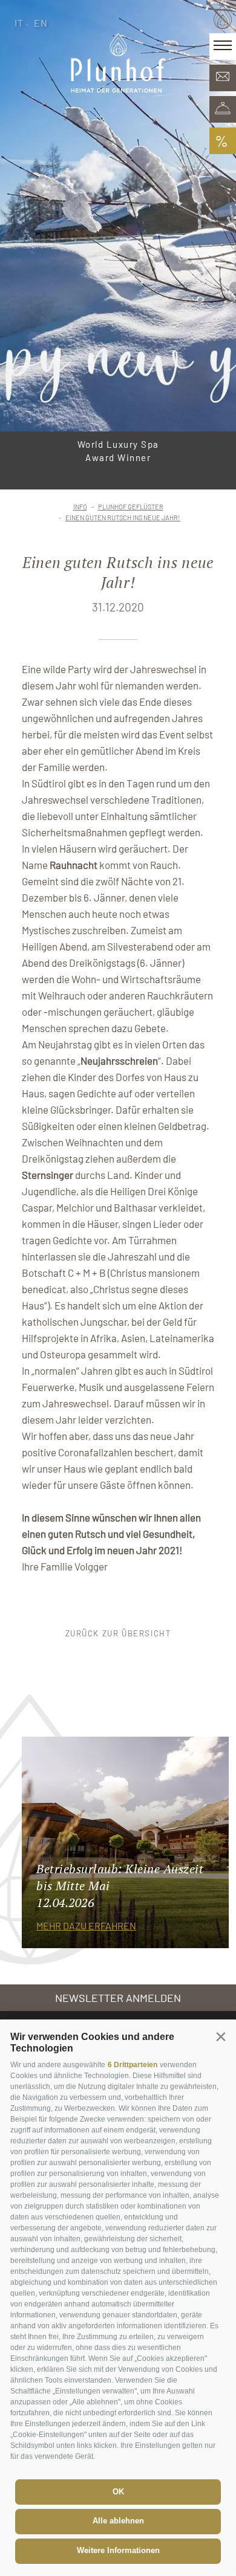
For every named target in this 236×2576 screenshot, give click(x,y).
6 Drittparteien (133, 2065)
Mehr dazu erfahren (86, 1926)
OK (118, 2492)
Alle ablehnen (118, 2521)
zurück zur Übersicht (118, 1633)
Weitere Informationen (118, 2550)
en (41, 23)
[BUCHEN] (223, 109)
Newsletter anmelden (118, 1998)
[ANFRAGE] (223, 78)
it (19, 23)
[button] (221, 2036)
